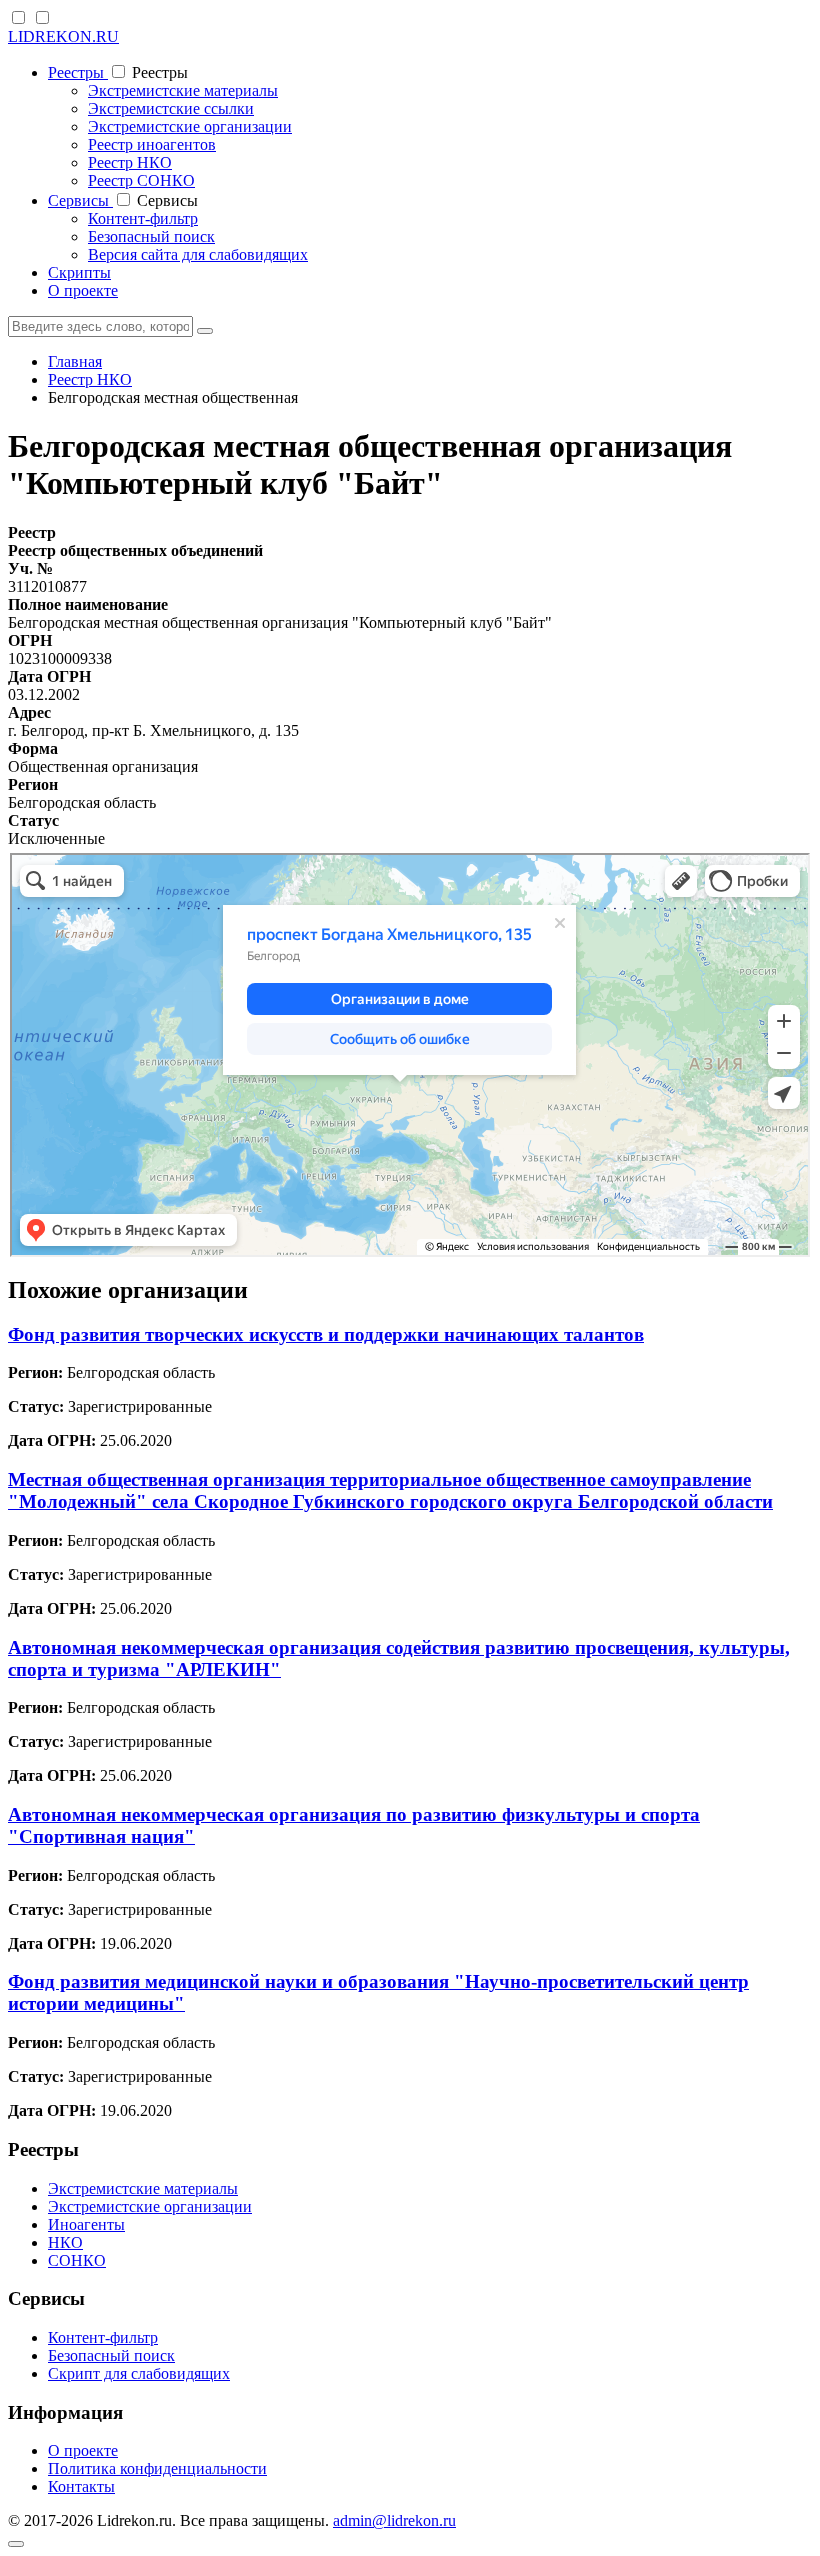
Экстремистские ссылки (171, 108)
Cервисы (80, 200)
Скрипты (79, 272)
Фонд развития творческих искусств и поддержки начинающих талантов (326, 1334)
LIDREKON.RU (63, 36)
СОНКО (77, 2260)
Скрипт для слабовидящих (139, 2373)
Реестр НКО (130, 162)
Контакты (81, 2486)
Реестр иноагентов (152, 144)
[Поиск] (205, 331)
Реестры (78, 72)
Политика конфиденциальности (157, 2468)
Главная (75, 361)
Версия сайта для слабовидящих (198, 254)
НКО (65, 2242)
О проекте (83, 290)
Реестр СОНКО (141, 180)
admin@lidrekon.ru (394, 2520)
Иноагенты (86, 2224)
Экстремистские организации (190, 126)
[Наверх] (16, 2544)
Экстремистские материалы (183, 90)
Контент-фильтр (143, 218)
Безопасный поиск (151, 236)
